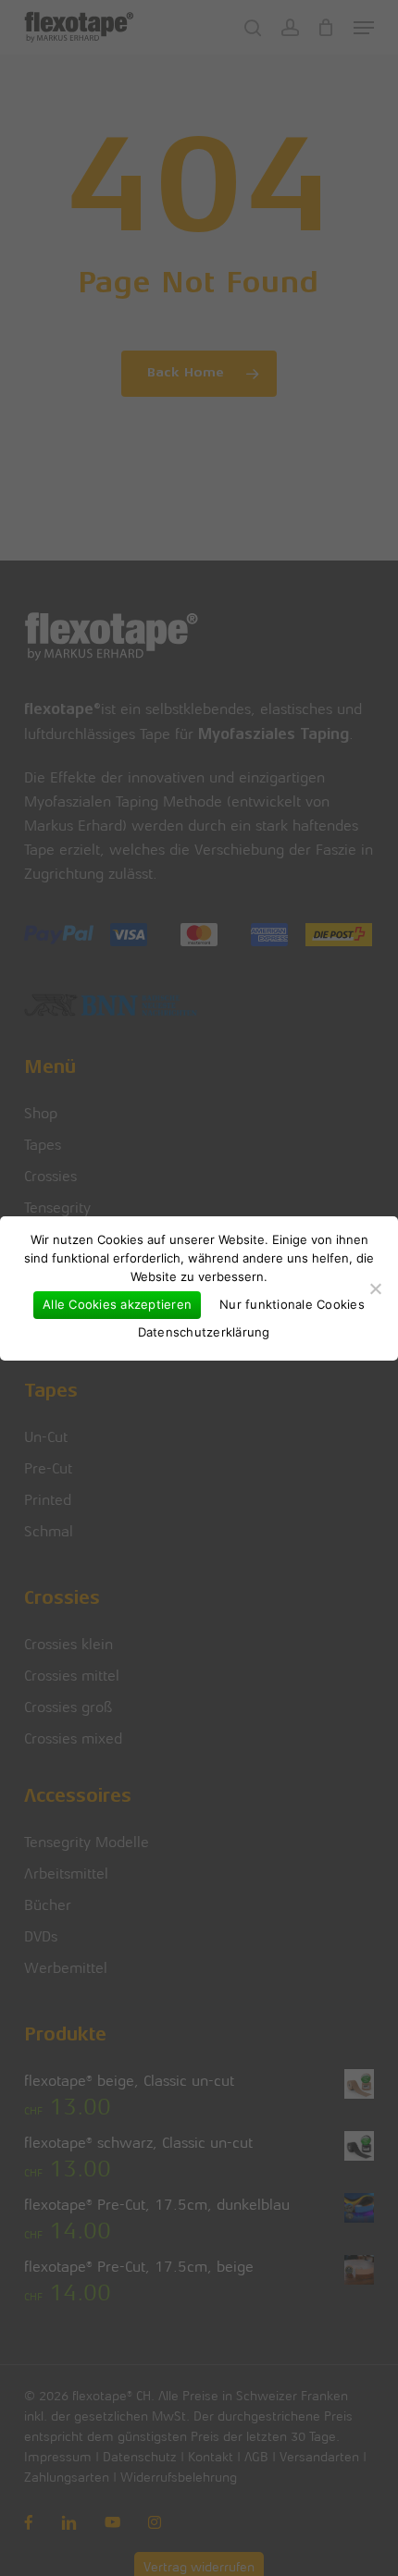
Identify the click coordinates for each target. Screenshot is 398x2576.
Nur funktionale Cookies (292, 1304)
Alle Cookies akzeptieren (117, 1304)
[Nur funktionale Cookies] (375, 1288)
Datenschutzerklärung (204, 1332)
